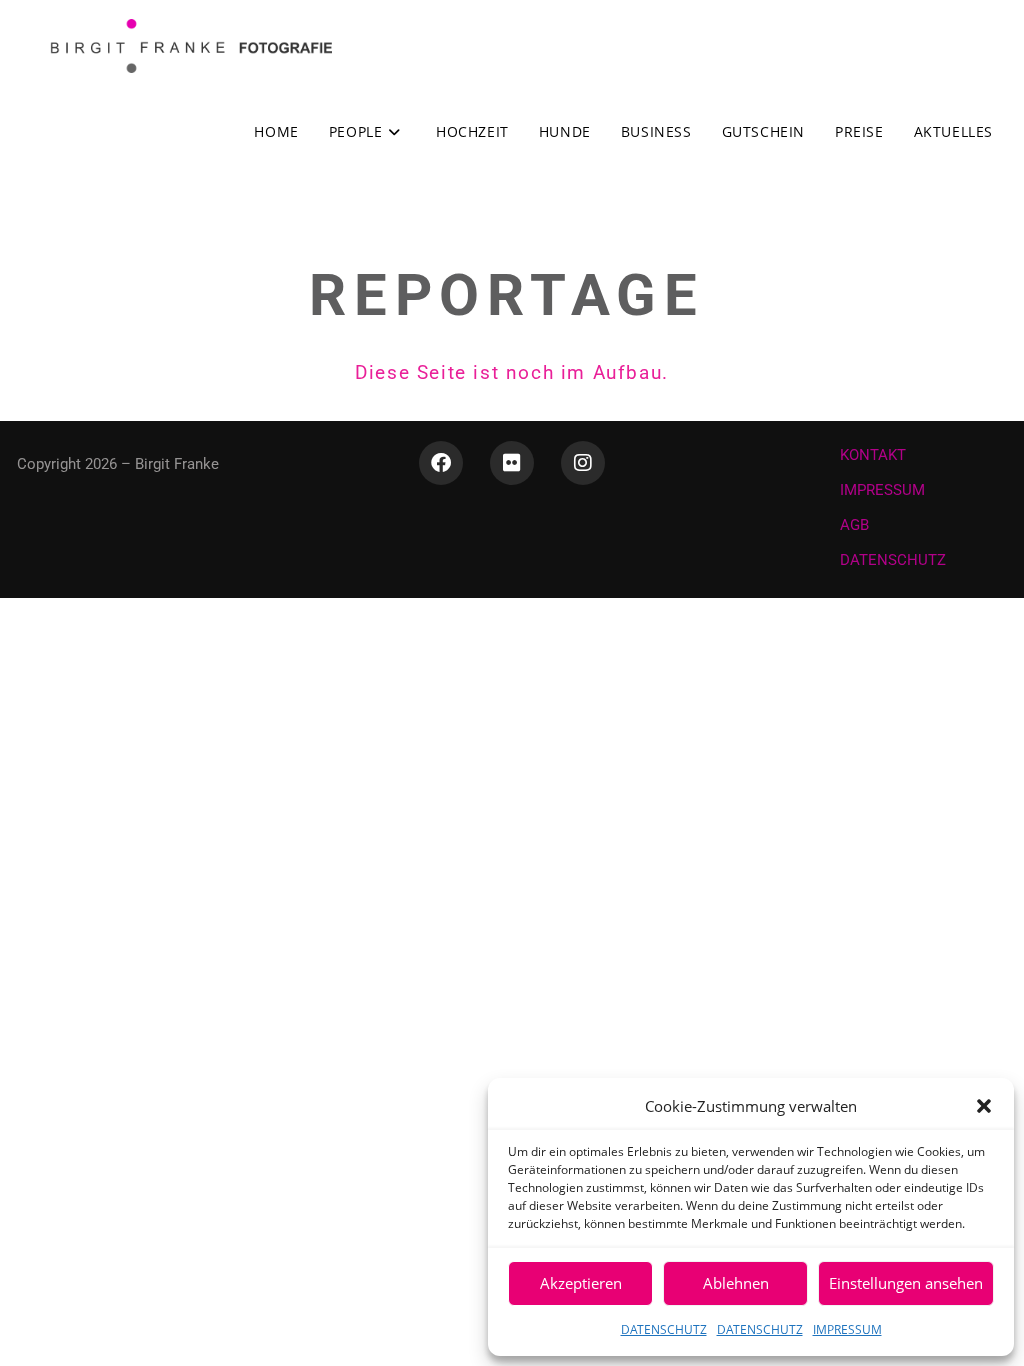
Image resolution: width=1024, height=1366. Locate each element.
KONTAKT (873, 455)
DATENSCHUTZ (664, 1329)
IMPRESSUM (847, 1329)
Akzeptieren (581, 1283)
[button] (984, 1106)
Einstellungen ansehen (906, 1283)
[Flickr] (512, 463)
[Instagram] (583, 463)
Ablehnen (736, 1283)
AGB (854, 525)
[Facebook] (441, 463)
